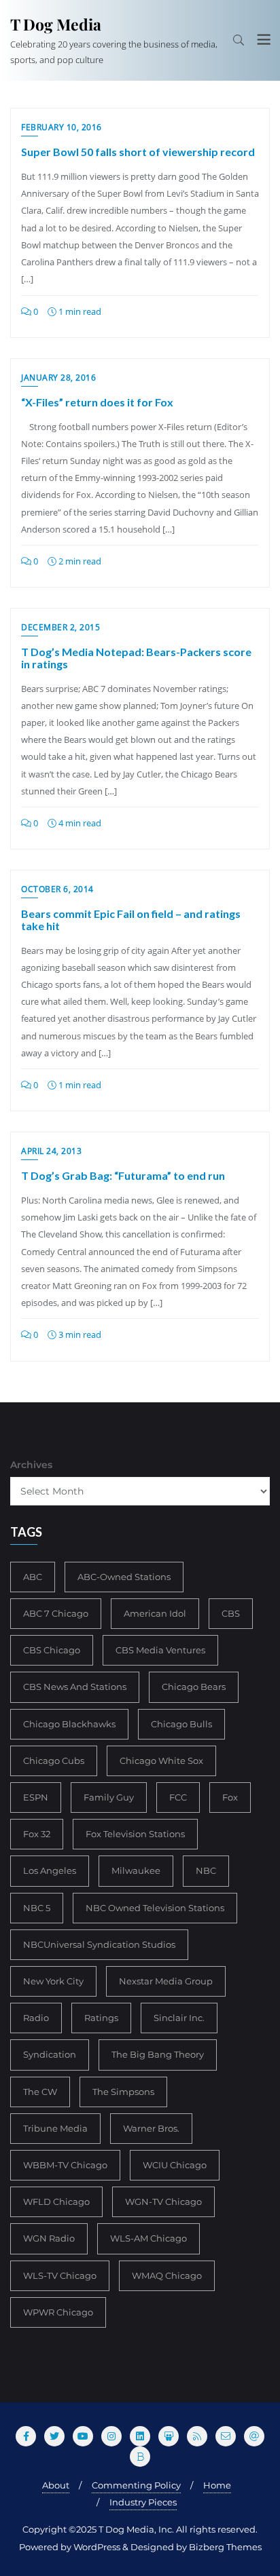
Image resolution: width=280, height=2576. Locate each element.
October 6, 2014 (57, 889)
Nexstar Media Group (166, 1981)
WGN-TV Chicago (163, 2202)
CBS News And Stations (75, 1687)
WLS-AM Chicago (148, 2238)
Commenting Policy (136, 2485)
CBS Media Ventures (160, 1650)
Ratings (101, 2018)
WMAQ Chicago (167, 2275)
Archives (31, 1465)
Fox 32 (37, 1834)
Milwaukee (136, 1870)
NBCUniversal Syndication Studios (99, 1944)
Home (217, 2485)
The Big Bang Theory (158, 2054)
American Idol (155, 1613)
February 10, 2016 (62, 127)
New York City (53, 1981)
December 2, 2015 (60, 627)
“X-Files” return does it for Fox (97, 402)
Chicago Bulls (181, 1724)
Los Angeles (50, 1870)
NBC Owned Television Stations (155, 1908)
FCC (178, 1797)
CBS (231, 1613)
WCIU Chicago (175, 2165)
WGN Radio (49, 2238)
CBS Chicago (52, 1650)
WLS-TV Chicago (60, 2275)
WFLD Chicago (56, 2202)
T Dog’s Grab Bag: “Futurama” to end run (123, 1175)
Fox (230, 1797)
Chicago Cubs (54, 1761)
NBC (206, 1870)
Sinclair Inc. (179, 2018)
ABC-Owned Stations (124, 1577)
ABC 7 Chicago (56, 1613)
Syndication (50, 2054)
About (56, 2485)
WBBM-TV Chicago (65, 2165)
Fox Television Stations (135, 1834)
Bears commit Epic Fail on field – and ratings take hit (131, 920)
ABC (33, 1577)
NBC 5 (37, 1908)
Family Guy (109, 1797)
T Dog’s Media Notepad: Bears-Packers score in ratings (136, 658)
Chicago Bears (194, 1687)
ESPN (36, 1797)
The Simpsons (123, 2092)
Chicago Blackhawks (69, 1724)
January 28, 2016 (58, 378)
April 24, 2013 (51, 1151)
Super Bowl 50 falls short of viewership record (138, 152)
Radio (36, 2018)
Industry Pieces (143, 2502)
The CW (40, 2092)
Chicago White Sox (161, 1761)
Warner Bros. (151, 2128)
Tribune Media (55, 2128)
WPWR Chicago (58, 2312)
